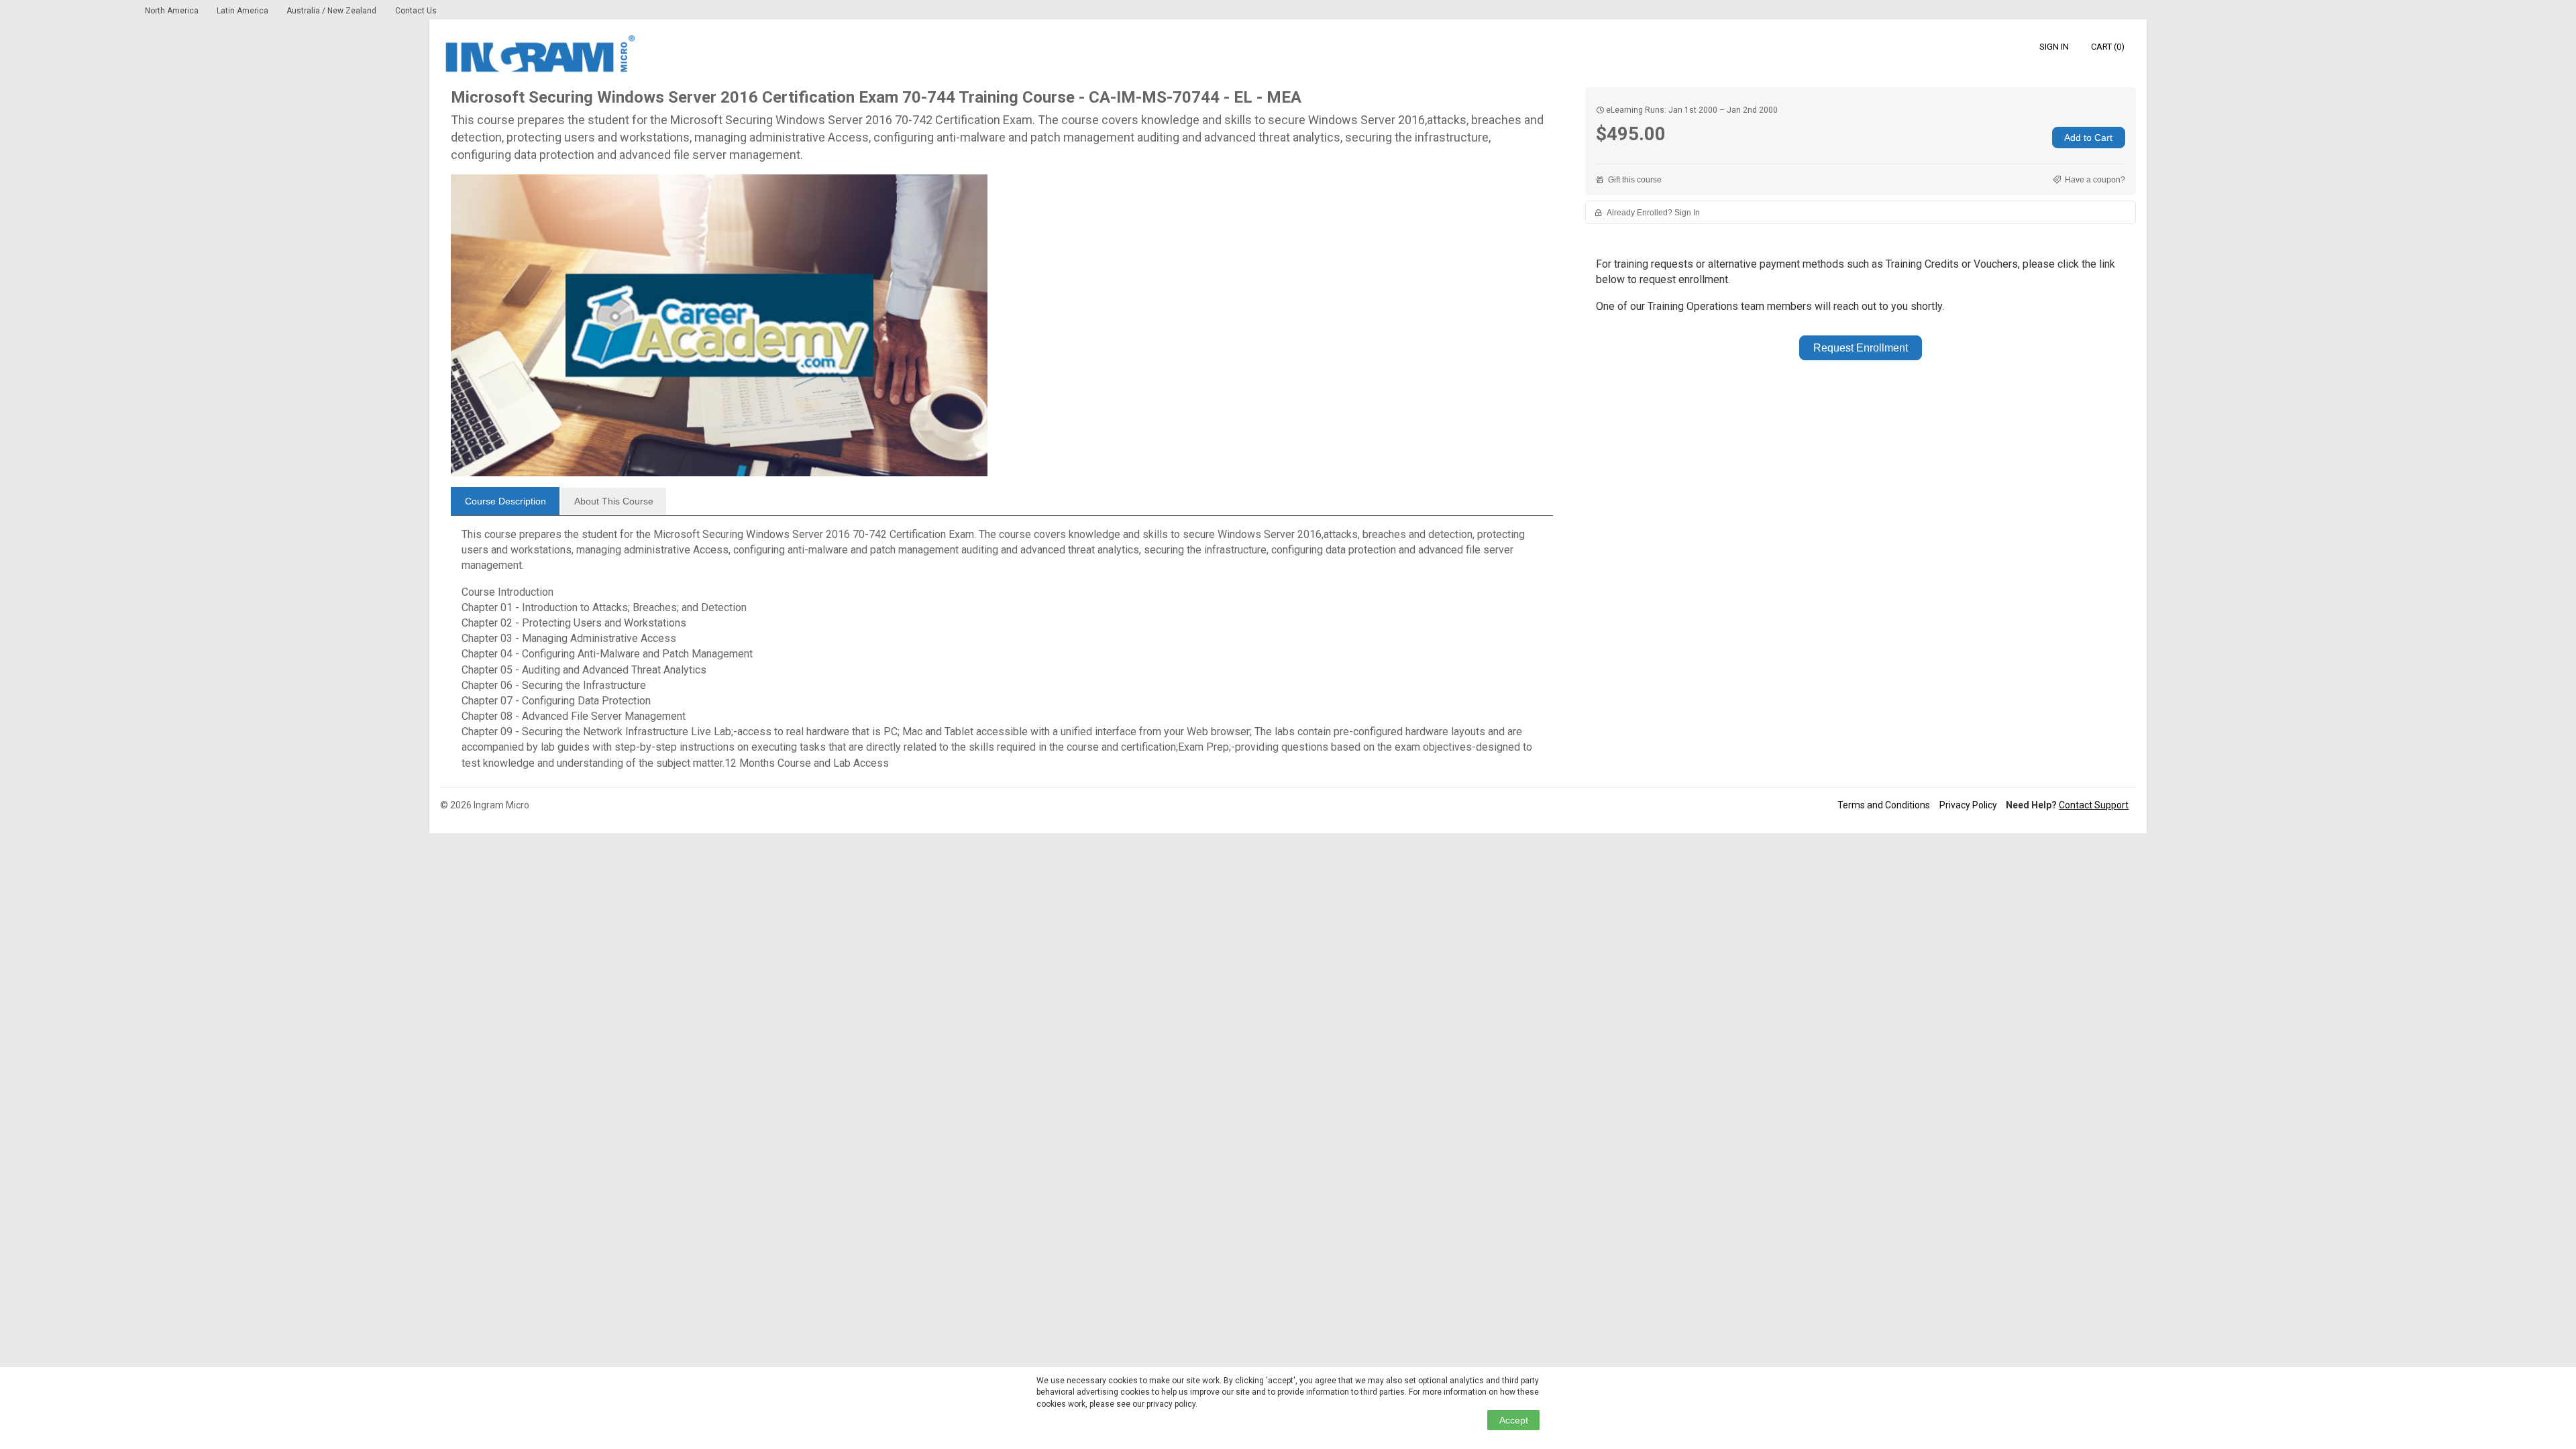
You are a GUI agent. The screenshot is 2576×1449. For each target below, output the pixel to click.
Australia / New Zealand (331, 11)
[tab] (505, 501)
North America (173, 11)
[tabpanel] (1002, 649)
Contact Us (416, 11)
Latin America (244, 11)
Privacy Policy (1968, 805)
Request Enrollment (1861, 348)
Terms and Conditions (1884, 805)
